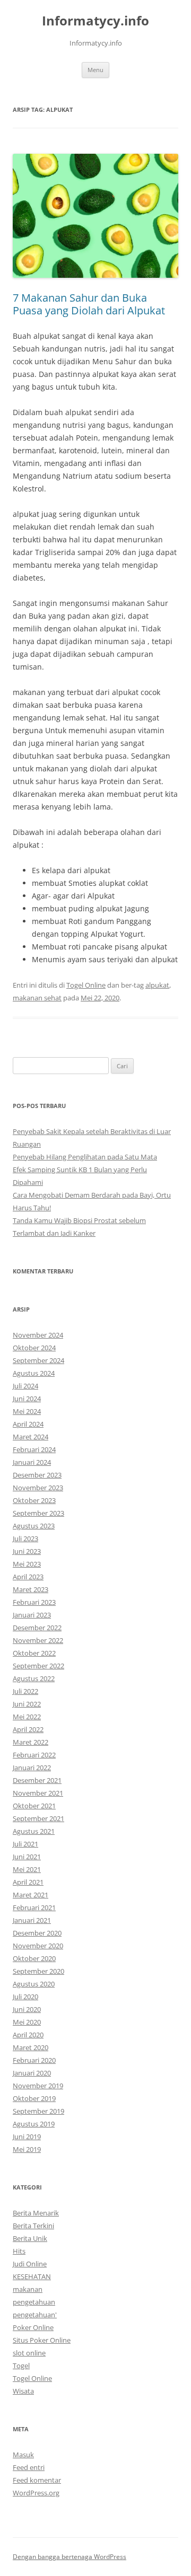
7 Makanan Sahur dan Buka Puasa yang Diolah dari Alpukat (89, 304)
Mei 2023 (27, 1564)
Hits (19, 2251)
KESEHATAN (32, 2276)
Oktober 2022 (34, 1653)
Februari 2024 (34, 1449)
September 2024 (38, 1360)
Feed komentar (37, 2480)
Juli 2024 (25, 1386)
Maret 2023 (31, 1589)
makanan (28, 2289)
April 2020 (28, 2035)
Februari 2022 (34, 1755)
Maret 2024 (31, 1437)
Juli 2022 (25, 1691)
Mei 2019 (27, 2149)
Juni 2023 (27, 1551)
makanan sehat (37, 998)
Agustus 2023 (34, 1526)
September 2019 (38, 2111)
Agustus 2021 (34, 1831)
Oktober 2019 (34, 2098)
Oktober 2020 (34, 1958)
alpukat (157, 985)
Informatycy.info (95, 21)
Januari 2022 (32, 1768)
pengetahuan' (35, 2315)
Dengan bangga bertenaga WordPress (70, 2557)
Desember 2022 (37, 1628)
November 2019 (38, 2086)
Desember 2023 (37, 1475)
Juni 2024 (27, 1399)
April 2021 (28, 1882)
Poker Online (33, 2327)
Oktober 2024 (34, 1348)
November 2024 (38, 1335)
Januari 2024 (32, 1462)
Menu (95, 70)
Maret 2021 (31, 1895)
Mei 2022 (27, 1717)
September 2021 (38, 1818)
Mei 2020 (27, 2022)
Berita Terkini (33, 2226)
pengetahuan (34, 2302)
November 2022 (38, 1640)
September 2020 (38, 1971)
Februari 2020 (34, 2060)
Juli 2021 (25, 1844)
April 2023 (28, 1577)
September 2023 (38, 1513)
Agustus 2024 (34, 1373)
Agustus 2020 (34, 1984)
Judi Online (30, 2264)
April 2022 (28, 1729)
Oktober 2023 (34, 1500)
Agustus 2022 (34, 1678)
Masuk (23, 2455)
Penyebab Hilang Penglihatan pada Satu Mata (85, 1157)
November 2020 (38, 1946)
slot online (29, 2353)
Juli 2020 (25, 1997)
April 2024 (28, 1424)
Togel (21, 2366)
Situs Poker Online (42, 2340)
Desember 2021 (37, 1780)
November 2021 (38, 1793)
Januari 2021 (32, 1920)
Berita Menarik (36, 2213)
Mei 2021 (27, 1869)
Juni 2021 (27, 1857)
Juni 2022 (27, 1704)
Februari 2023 (34, 1602)
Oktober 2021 (34, 1806)
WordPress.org (36, 2493)
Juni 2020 (27, 2009)
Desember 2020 (37, 1933)
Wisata (23, 2391)
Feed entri (29, 2467)
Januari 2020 (32, 2073)
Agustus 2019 (34, 2124)
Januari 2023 (32, 1615)
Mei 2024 (27, 1411)
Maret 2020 (31, 2047)
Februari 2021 (34, 1907)
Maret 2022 (31, 1742)
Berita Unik (30, 2238)
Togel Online (86, 985)
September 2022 (38, 1666)
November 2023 (38, 1488)
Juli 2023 (25, 1538)
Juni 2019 (27, 2137)
